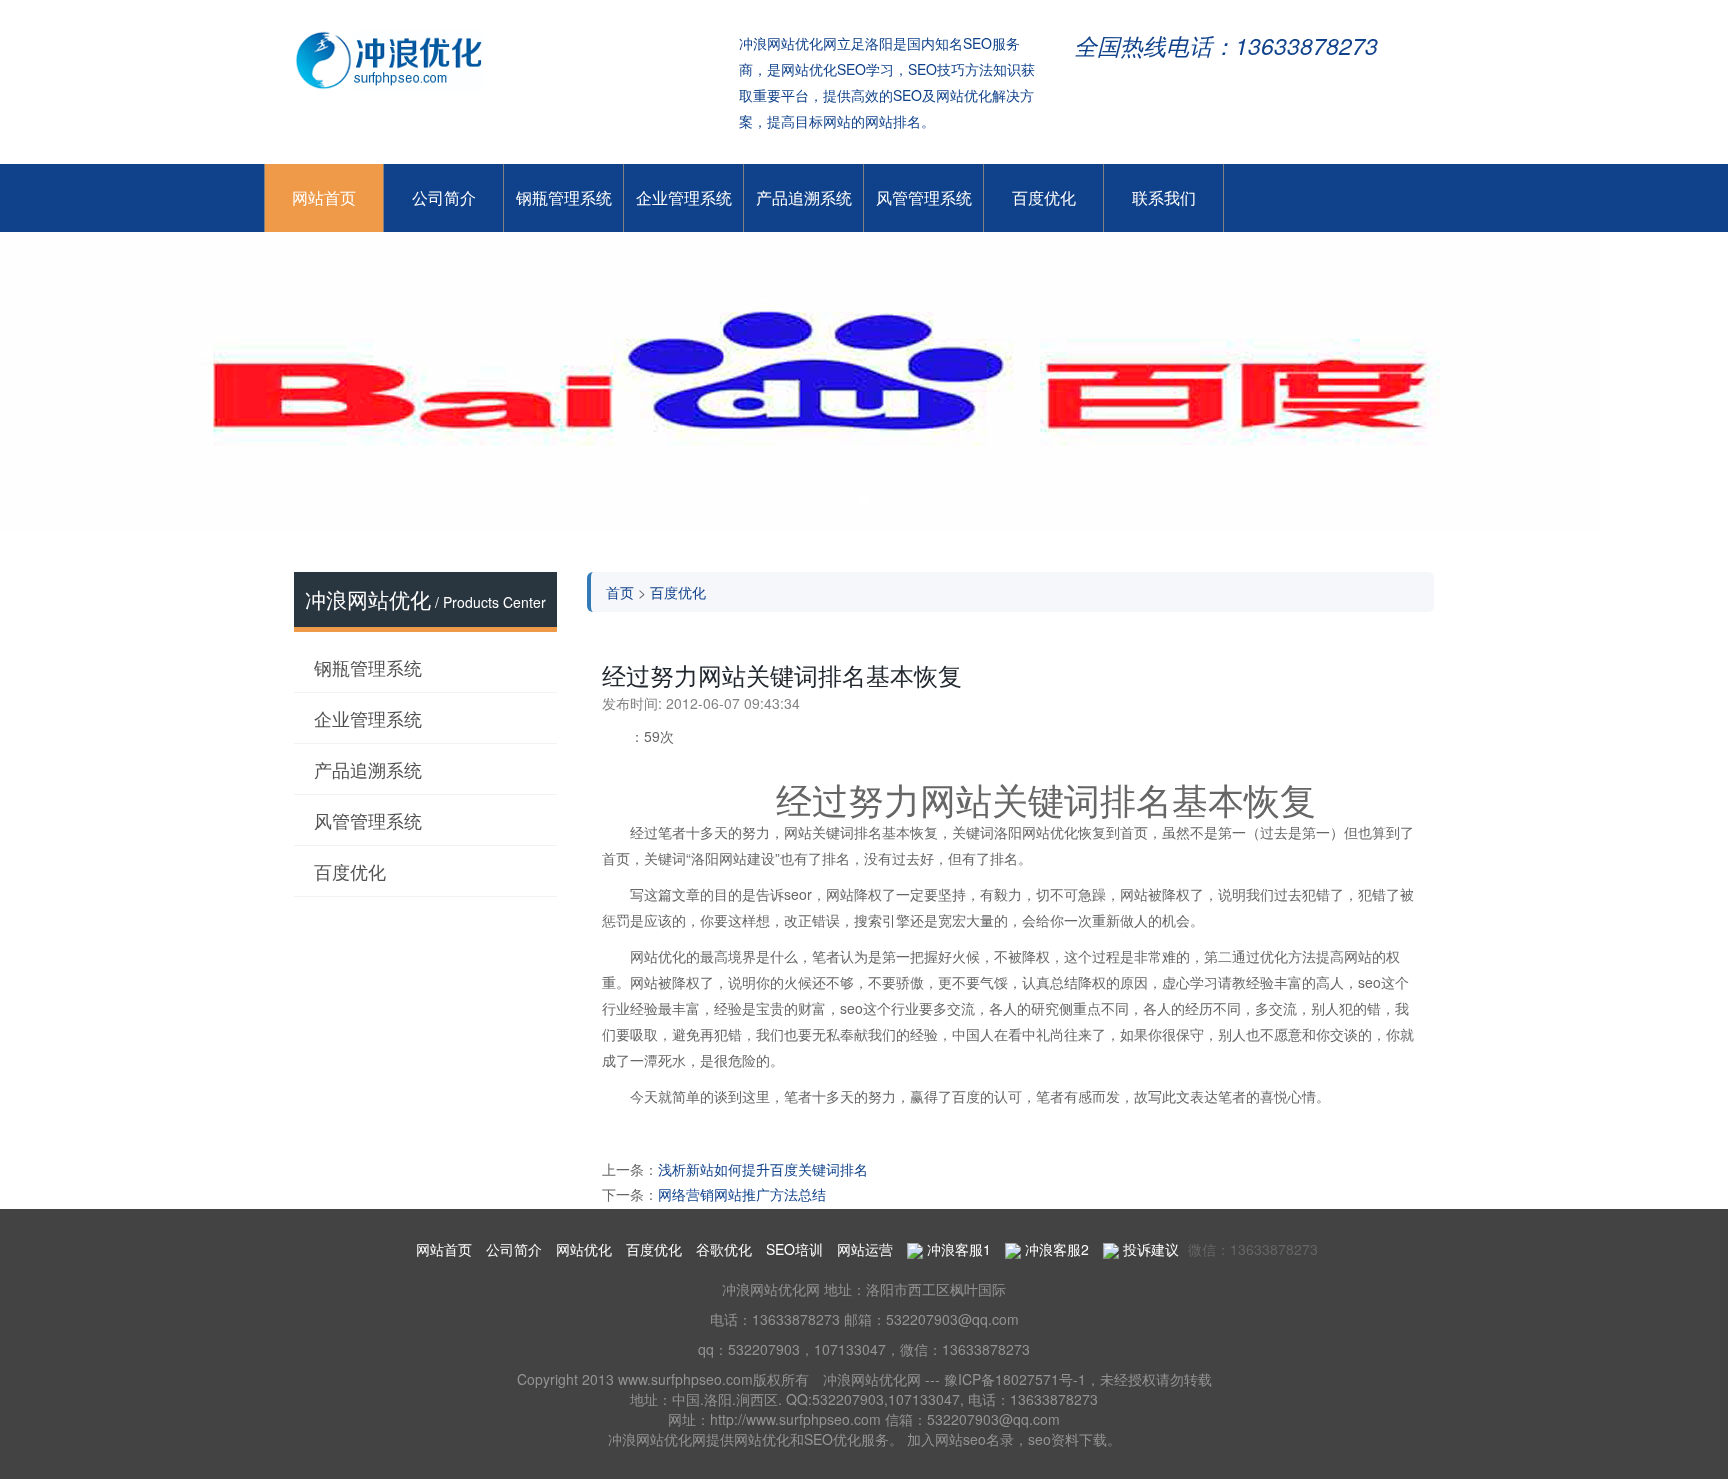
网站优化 (584, 1249)
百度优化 (1044, 197)
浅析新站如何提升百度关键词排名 (763, 1169)
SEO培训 (794, 1249)
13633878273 (796, 1319)
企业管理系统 (684, 197)
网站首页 (324, 197)
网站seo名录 (974, 1439)
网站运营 (865, 1249)
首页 (620, 592)
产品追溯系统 (804, 197)
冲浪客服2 (1055, 1249)
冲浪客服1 (957, 1249)
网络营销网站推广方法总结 (742, 1194)
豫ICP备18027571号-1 (1015, 1379)
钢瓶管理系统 (564, 197)
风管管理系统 (924, 197)
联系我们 (1164, 197)
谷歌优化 (724, 1249)
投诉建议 (1149, 1249)
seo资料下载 (1067, 1439)
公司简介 (444, 197)
